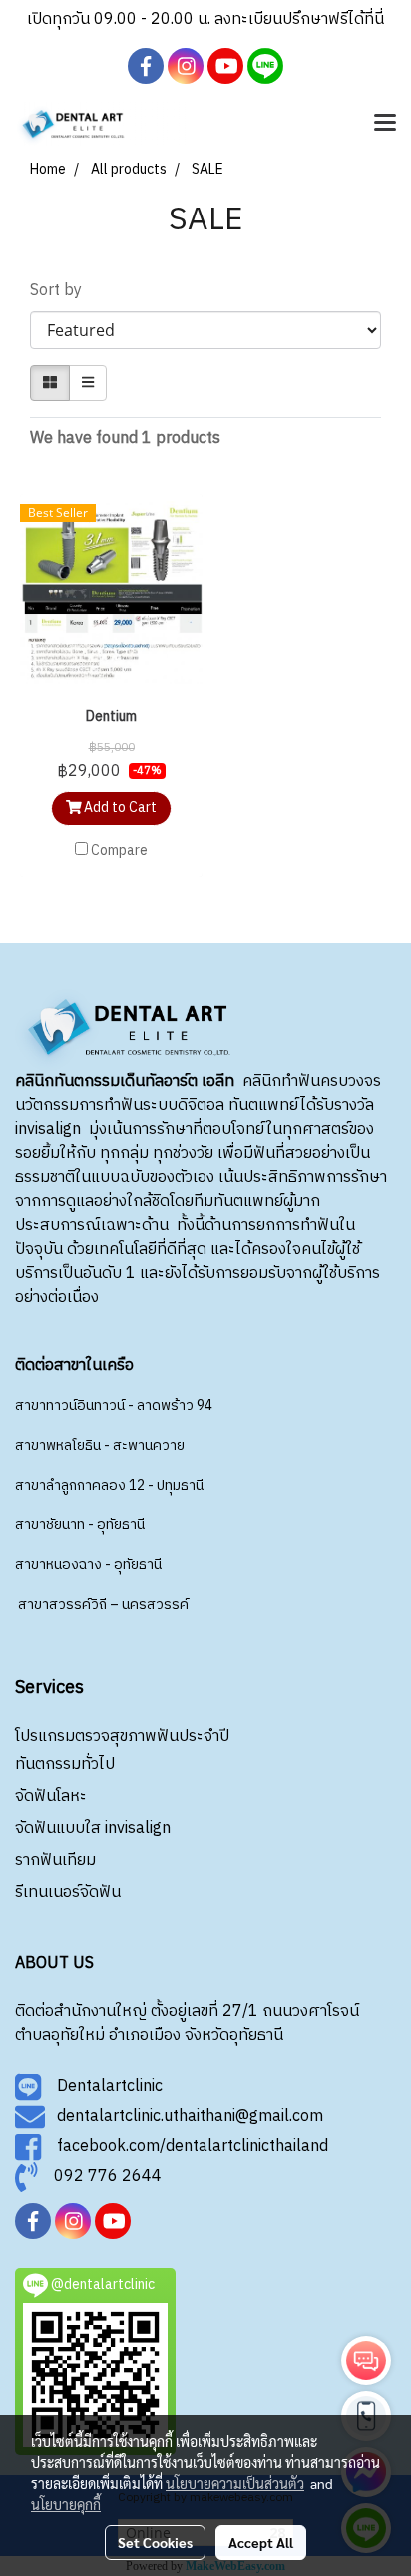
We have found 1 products (125, 439)
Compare (119, 851)
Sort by (62, 291)
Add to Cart (119, 808)
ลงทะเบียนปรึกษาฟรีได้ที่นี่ (299, 19)
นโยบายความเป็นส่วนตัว (235, 2483)
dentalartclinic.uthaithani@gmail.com (184, 2117)
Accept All (261, 2542)
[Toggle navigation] (385, 124)
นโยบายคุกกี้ (66, 2504)
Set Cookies (155, 2542)
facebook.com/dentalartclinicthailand (185, 2147)
